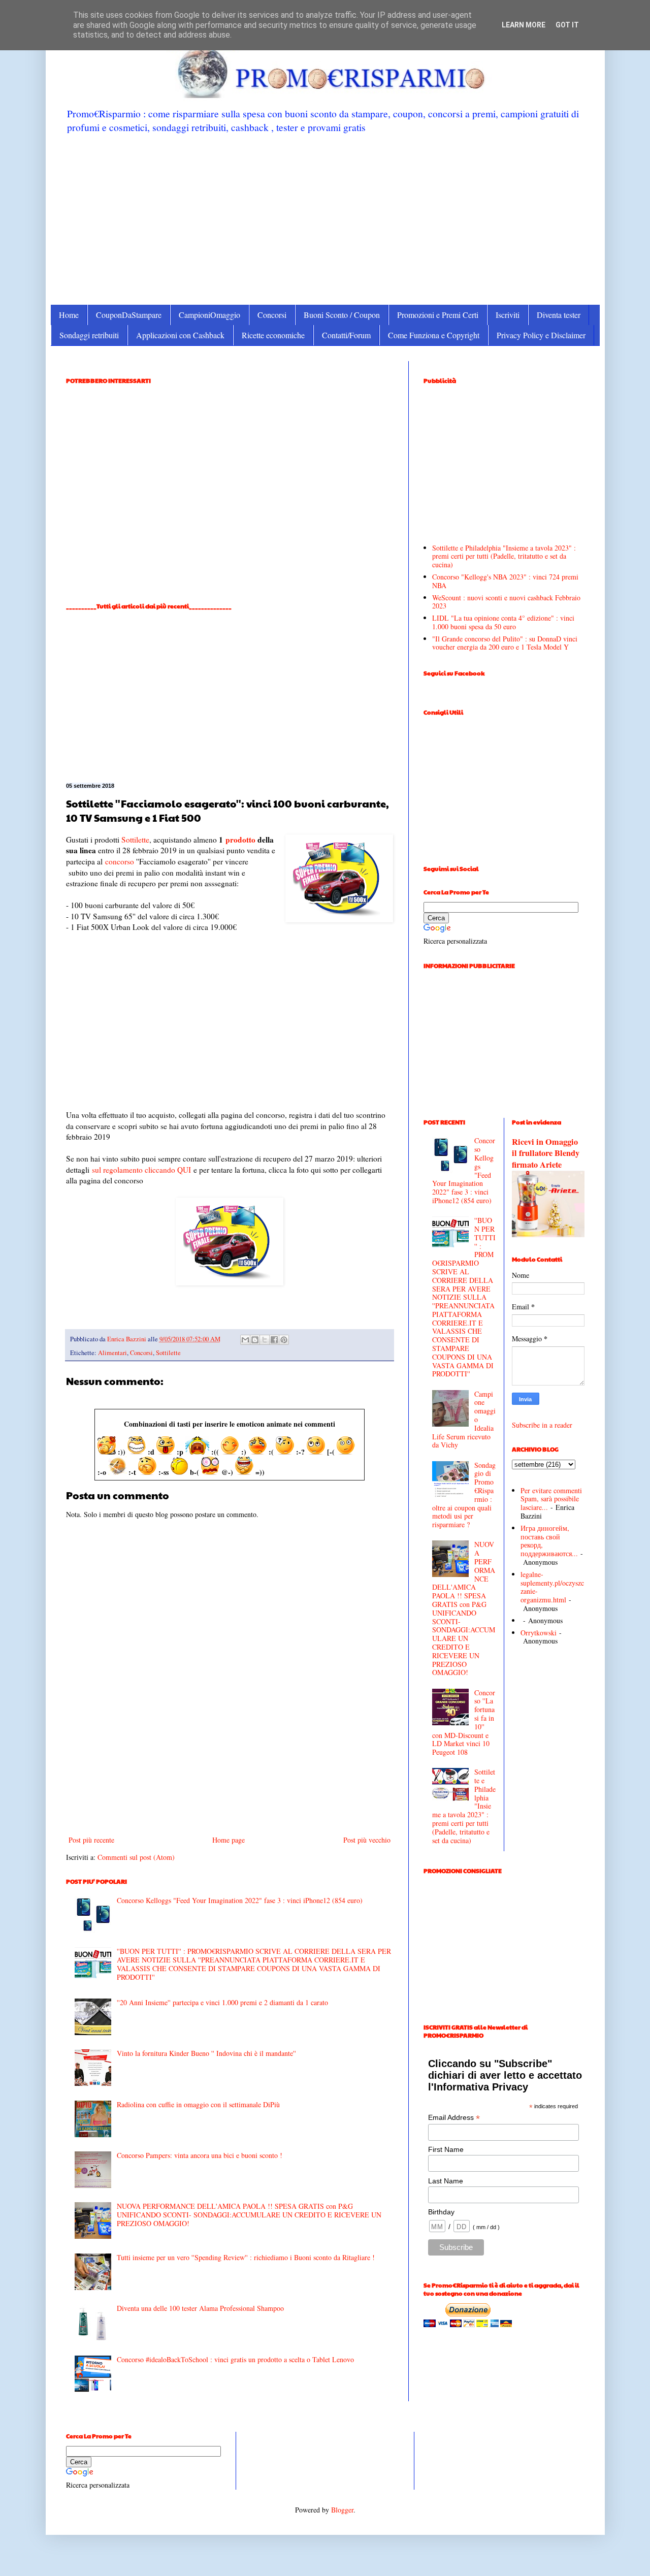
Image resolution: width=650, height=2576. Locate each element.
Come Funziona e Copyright (434, 335)
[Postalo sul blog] (255, 1340)
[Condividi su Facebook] (274, 1340)
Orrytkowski (539, 1633)
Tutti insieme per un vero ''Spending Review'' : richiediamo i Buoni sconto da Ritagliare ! (246, 2257)
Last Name (446, 2181)
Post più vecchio (367, 1840)
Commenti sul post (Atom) (136, 1857)
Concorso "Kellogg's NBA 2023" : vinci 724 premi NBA (505, 581)
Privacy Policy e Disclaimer (541, 335)
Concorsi (272, 315)
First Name (446, 2149)
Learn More (524, 25)
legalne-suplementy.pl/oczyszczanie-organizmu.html (552, 1587)
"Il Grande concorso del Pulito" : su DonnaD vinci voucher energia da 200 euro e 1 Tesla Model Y (505, 643)
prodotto (240, 840)
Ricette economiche (273, 335)
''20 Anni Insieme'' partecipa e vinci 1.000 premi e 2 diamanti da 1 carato (222, 2002)
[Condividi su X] (265, 1340)
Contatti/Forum (346, 335)
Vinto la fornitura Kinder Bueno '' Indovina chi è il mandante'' (206, 2053)
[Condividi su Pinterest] (284, 1340)
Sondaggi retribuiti (89, 335)
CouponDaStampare (129, 315)
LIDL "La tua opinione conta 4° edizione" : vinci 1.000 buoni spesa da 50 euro (503, 622)
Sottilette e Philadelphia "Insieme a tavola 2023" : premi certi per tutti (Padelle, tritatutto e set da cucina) (504, 556)
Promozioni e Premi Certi (438, 315)
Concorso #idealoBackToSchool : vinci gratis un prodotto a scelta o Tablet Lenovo (235, 2359)
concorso (120, 861)
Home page (229, 1840)
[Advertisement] (325, 218)
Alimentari (112, 1353)
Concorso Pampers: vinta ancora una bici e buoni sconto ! (200, 2155)
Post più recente (91, 1840)
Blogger (342, 2510)
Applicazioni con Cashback (180, 335)
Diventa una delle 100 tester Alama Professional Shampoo (200, 2308)
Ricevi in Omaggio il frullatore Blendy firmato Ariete (546, 1153)
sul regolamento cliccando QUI (141, 1170)
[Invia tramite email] (245, 1340)
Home (69, 315)
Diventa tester (559, 315)
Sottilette (135, 840)
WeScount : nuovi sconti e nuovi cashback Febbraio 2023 (506, 602)
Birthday (441, 2212)
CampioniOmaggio (209, 315)
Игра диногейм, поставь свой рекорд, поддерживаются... (549, 1541)
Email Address (454, 2118)
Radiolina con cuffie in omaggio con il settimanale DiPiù (198, 2104)
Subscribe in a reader (542, 1425)
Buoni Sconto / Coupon (342, 315)
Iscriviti (508, 315)
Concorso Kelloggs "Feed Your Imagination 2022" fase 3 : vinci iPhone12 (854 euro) (240, 1900)
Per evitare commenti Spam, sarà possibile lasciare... (551, 1499)
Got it (567, 25)
